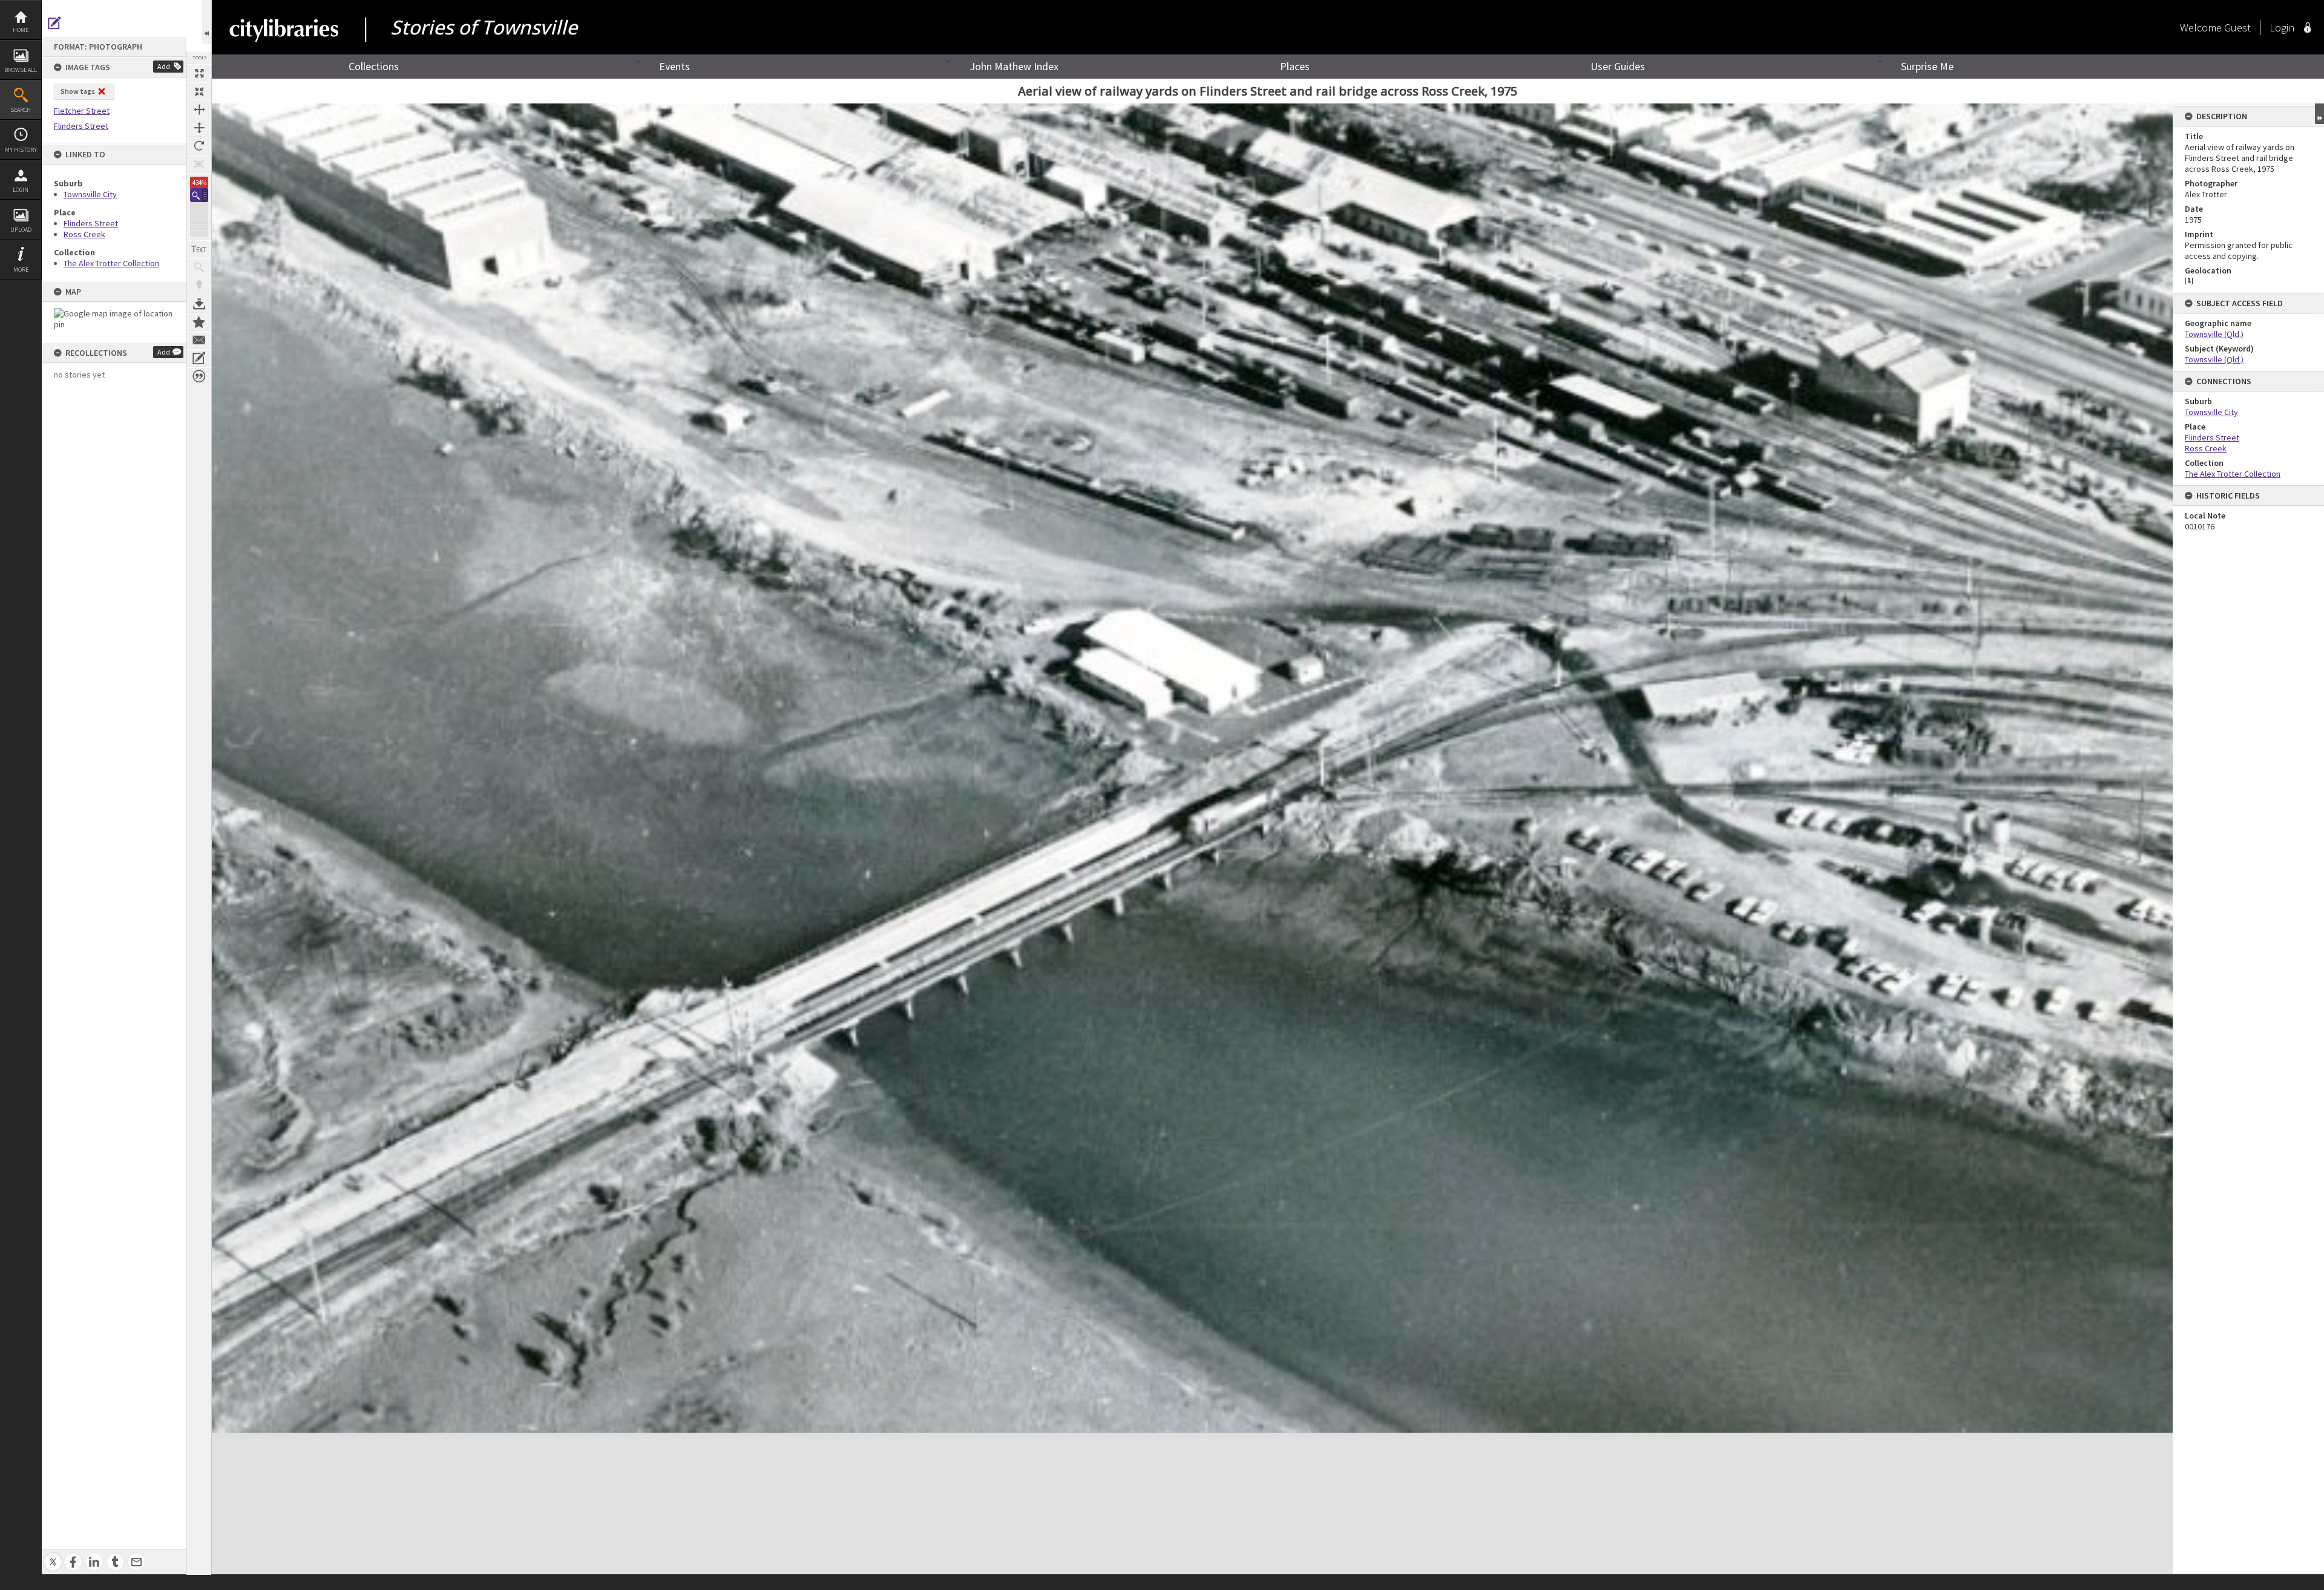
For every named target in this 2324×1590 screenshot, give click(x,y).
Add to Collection (199, 322)
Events (675, 66)
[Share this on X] (53, 1555)
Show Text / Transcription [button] (199, 249)
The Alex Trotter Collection (111, 263)
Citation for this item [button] (199, 376)
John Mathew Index (1014, 66)
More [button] (21, 270)
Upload (21, 230)
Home (21, 30)
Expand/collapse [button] (2319, 114)
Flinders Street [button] (81, 126)
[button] (199, 195)
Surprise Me (1927, 66)
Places (1295, 66)
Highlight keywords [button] (199, 286)
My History (21, 150)
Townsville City (90, 194)
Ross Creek (84, 234)
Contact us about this (199, 340)
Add (164, 66)
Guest (2237, 28)
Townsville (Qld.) (2214, 334)
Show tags (78, 91)
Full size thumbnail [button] (199, 73)
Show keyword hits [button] (199, 267)
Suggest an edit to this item (54, 23)
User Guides (1618, 66)
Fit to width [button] (199, 110)
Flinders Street (91, 223)
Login (21, 190)
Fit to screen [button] (199, 91)
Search (21, 110)
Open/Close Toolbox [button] (207, 22)
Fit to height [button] (199, 128)
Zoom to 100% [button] (199, 164)
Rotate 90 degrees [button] (199, 146)
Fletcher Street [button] (82, 111)
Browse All (21, 70)
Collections (374, 66)
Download (199, 304)
